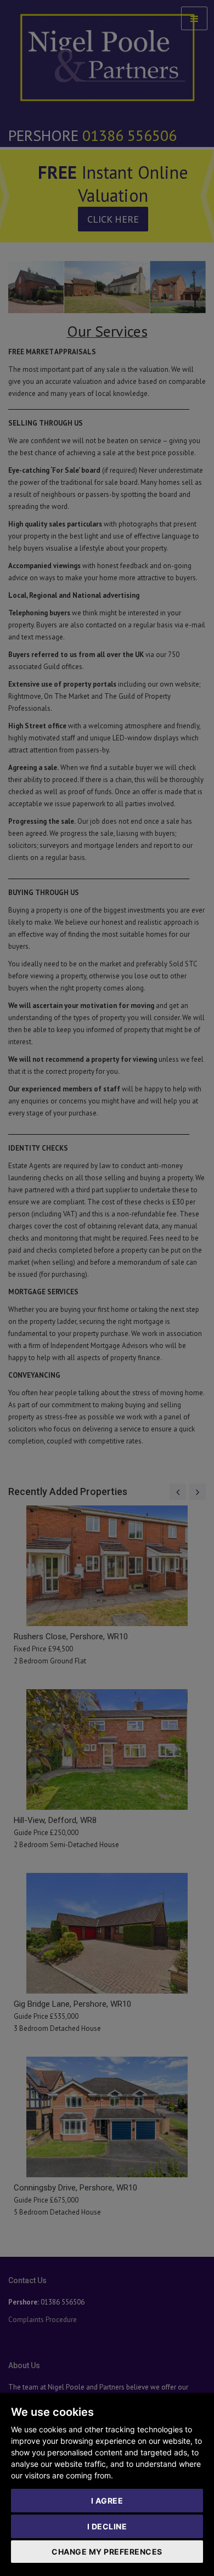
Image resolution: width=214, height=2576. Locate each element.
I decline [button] (107, 2526)
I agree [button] (107, 2501)
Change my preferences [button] (107, 2552)
